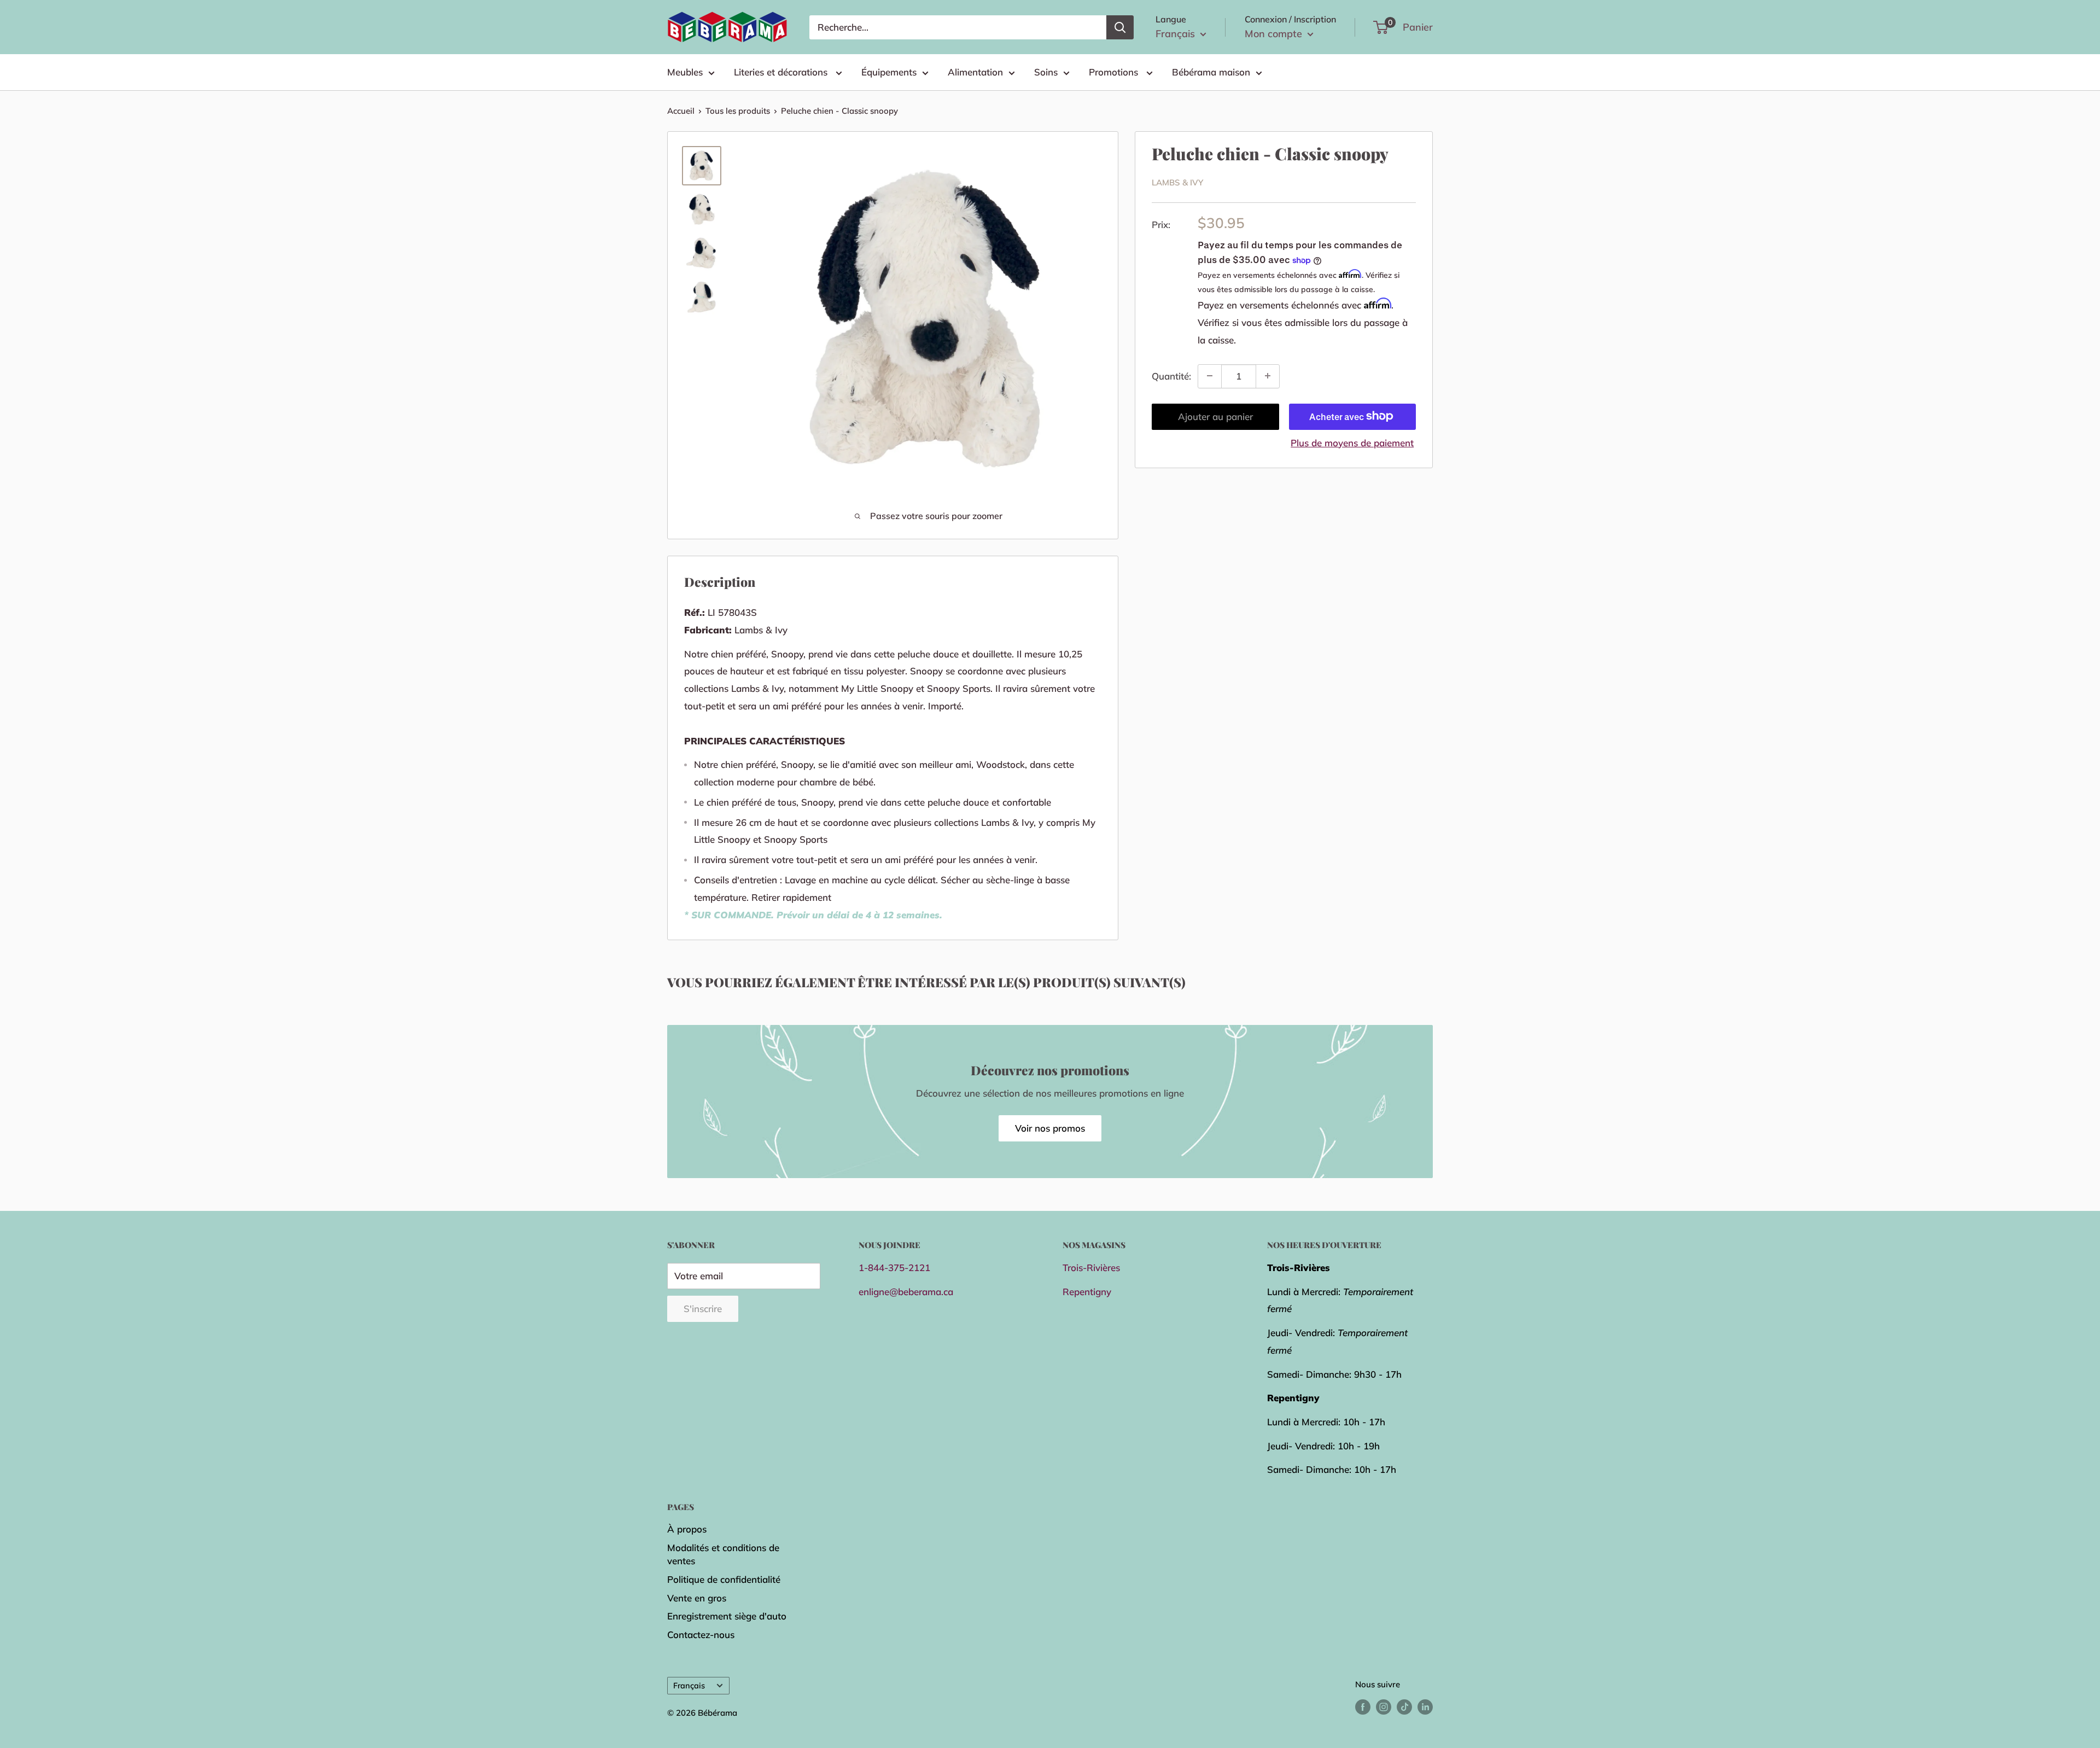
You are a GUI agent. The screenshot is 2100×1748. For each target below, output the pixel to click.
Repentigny (1087, 1292)
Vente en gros (697, 1598)
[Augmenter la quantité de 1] (1268, 376)
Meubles (685, 72)
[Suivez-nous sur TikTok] (1404, 1707)
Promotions (1115, 72)
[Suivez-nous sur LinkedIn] (1425, 1707)
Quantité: (1171, 376)
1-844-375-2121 (894, 1268)
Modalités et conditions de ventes (723, 1554)
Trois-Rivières (1091, 1268)
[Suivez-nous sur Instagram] (1384, 1707)
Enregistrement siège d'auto (727, 1616)
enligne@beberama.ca (906, 1292)
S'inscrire (703, 1309)
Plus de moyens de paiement (1352, 442)
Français (689, 1685)
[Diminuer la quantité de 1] (1210, 376)
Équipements (889, 72)
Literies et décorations (782, 72)
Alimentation (975, 72)
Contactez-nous (701, 1635)
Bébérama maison (1211, 72)
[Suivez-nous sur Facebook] (1363, 1707)
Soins (1046, 72)
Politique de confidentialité (724, 1579)
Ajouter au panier (1215, 416)
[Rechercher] (1120, 27)
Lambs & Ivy (1177, 182)
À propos (687, 1529)
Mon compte (1275, 34)
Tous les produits (738, 111)
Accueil (681, 111)
